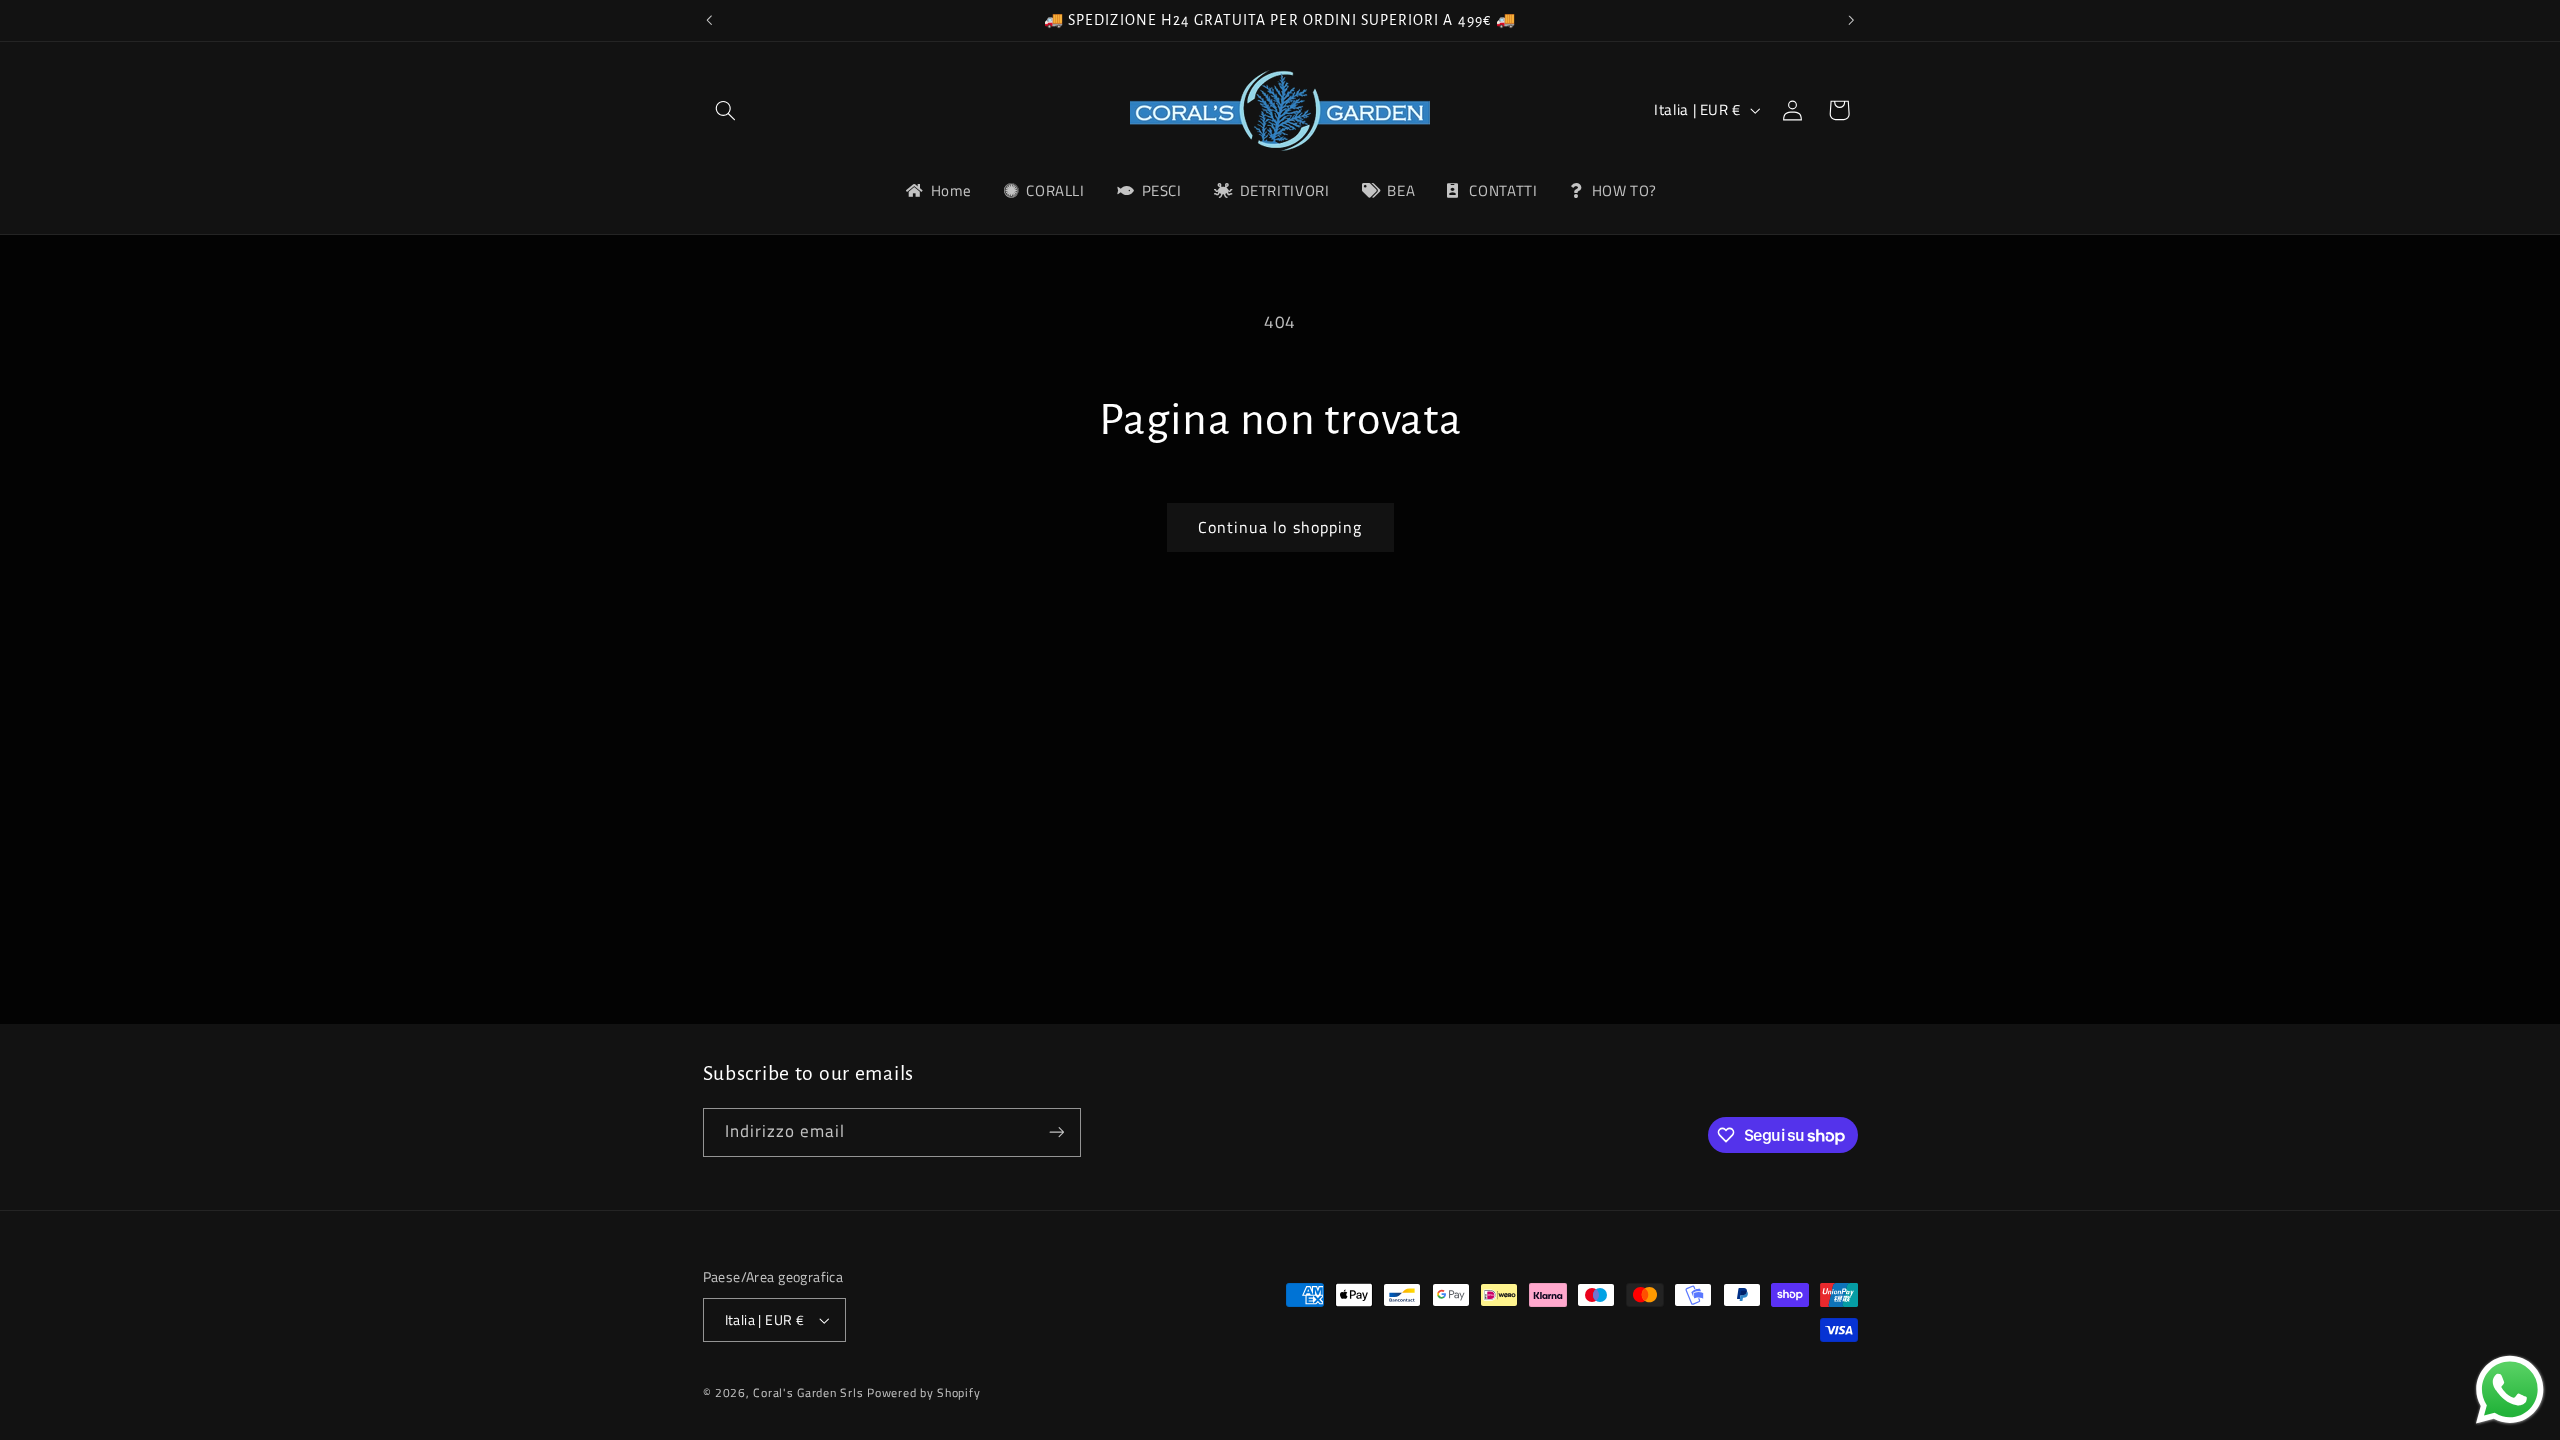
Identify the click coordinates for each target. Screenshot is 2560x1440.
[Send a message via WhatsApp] (2510, 1390)
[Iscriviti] (1056, 1132)
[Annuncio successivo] (1851, 20)
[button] (726, 110)
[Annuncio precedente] (709, 20)
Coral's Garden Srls (810, 1392)
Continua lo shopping (1280, 527)
